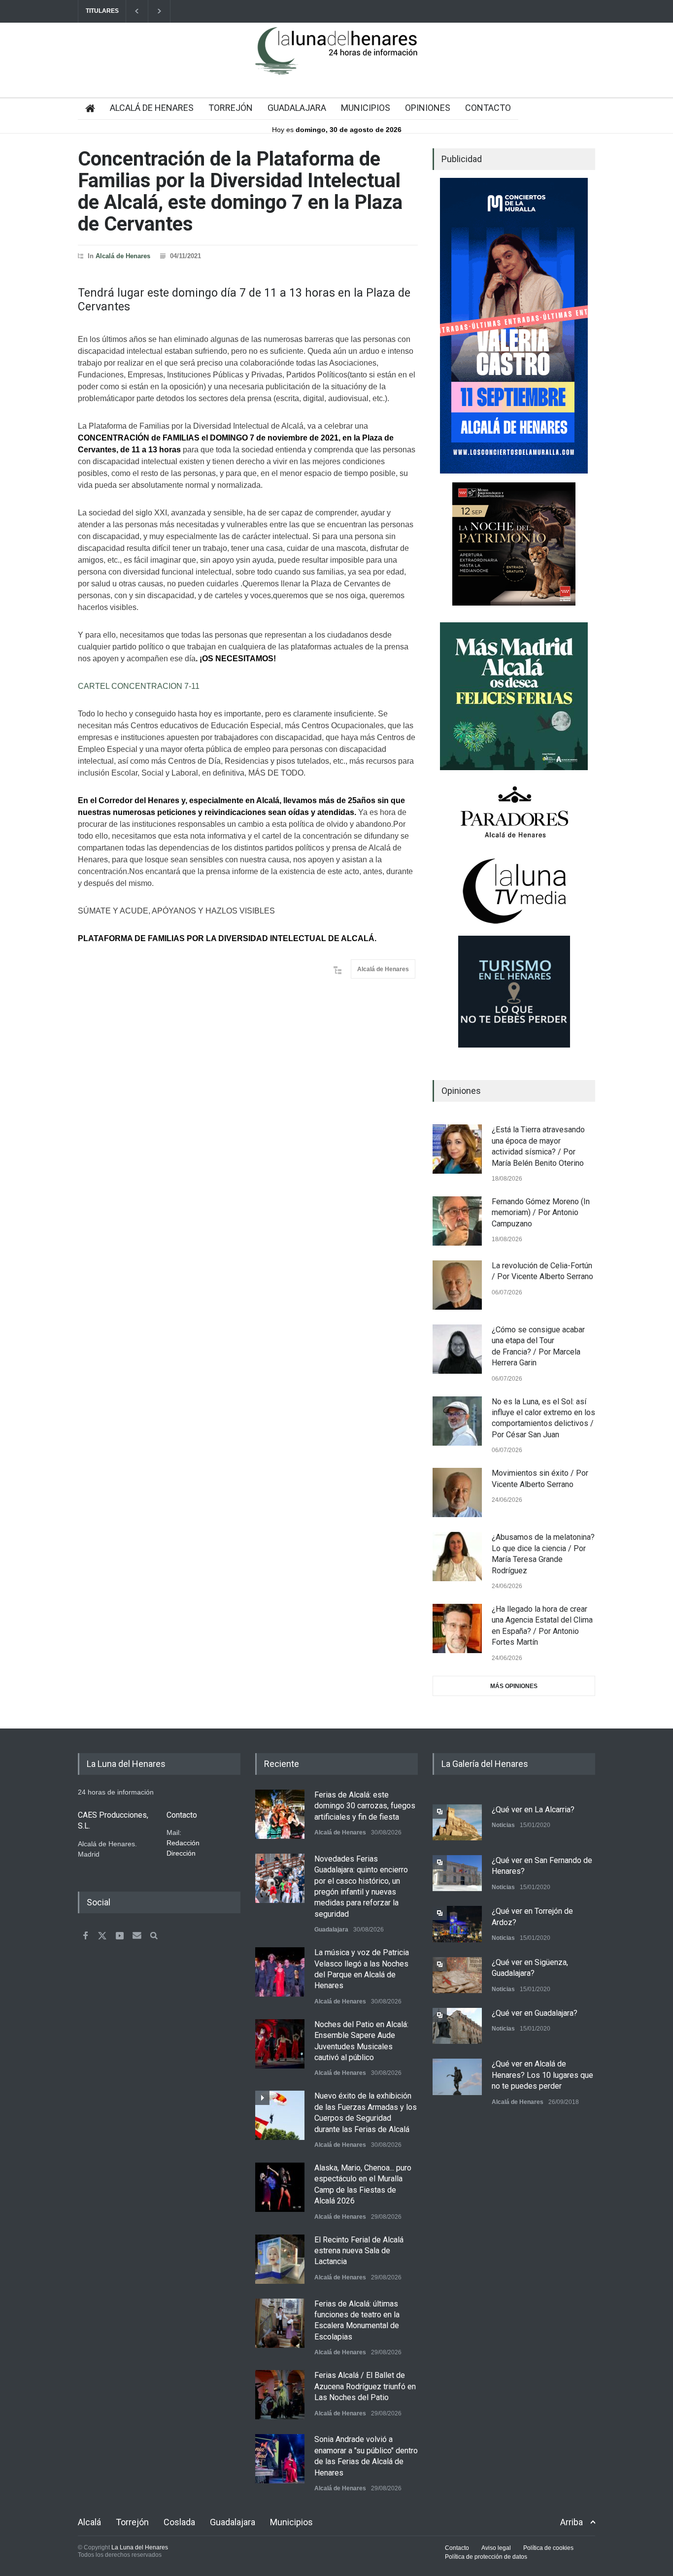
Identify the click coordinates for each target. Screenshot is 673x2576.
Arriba (572, 2522)
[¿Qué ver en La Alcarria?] (457, 1822)
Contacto (457, 2548)
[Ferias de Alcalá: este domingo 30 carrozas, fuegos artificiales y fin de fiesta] (280, 1814)
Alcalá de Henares (123, 256)
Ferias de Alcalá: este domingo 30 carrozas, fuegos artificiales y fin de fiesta (365, 1806)
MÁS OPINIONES (514, 1686)
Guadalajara (331, 1930)
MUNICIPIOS (366, 108)
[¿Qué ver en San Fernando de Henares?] (457, 1873)
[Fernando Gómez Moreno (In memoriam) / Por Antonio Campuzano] (457, 1221)
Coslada (179, 2522)
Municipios (291, 2522)
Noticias (503, 1825)
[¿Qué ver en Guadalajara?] (457, 2026)
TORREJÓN (231, 108)
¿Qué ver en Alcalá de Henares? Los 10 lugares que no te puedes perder (542, 2075)
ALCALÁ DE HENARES (152, 108)
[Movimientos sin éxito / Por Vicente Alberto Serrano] (457, 1492)
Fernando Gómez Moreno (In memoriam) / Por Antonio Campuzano (541, 1213)
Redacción (183, 1843)
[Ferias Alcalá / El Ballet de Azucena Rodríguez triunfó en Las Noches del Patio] (280, 2395)
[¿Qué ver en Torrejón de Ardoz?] (457, 1924)
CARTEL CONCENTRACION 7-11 (139, 686)
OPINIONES (428, 108)
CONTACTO (488, 108)
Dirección (181, 1853)
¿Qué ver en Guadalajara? (535, 2013)
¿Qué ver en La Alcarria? (533, 1810)
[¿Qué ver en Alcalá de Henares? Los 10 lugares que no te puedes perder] (457, 2077)
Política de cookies (548, 2548)
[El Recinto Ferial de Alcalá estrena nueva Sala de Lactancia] (280, 2259)
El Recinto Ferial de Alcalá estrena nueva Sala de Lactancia (359, 2251)
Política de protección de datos (486, 2557)
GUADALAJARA (297, 108)
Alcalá (89, 2522)
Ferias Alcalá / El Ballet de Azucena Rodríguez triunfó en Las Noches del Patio (365, 2386)
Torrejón (132, 2522)
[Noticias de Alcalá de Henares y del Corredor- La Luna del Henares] (336, 59)
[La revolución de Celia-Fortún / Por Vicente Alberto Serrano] (457, 1285)
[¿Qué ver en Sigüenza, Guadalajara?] (457, 1975)
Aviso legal (496, 2548)
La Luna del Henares (140, 2547)
